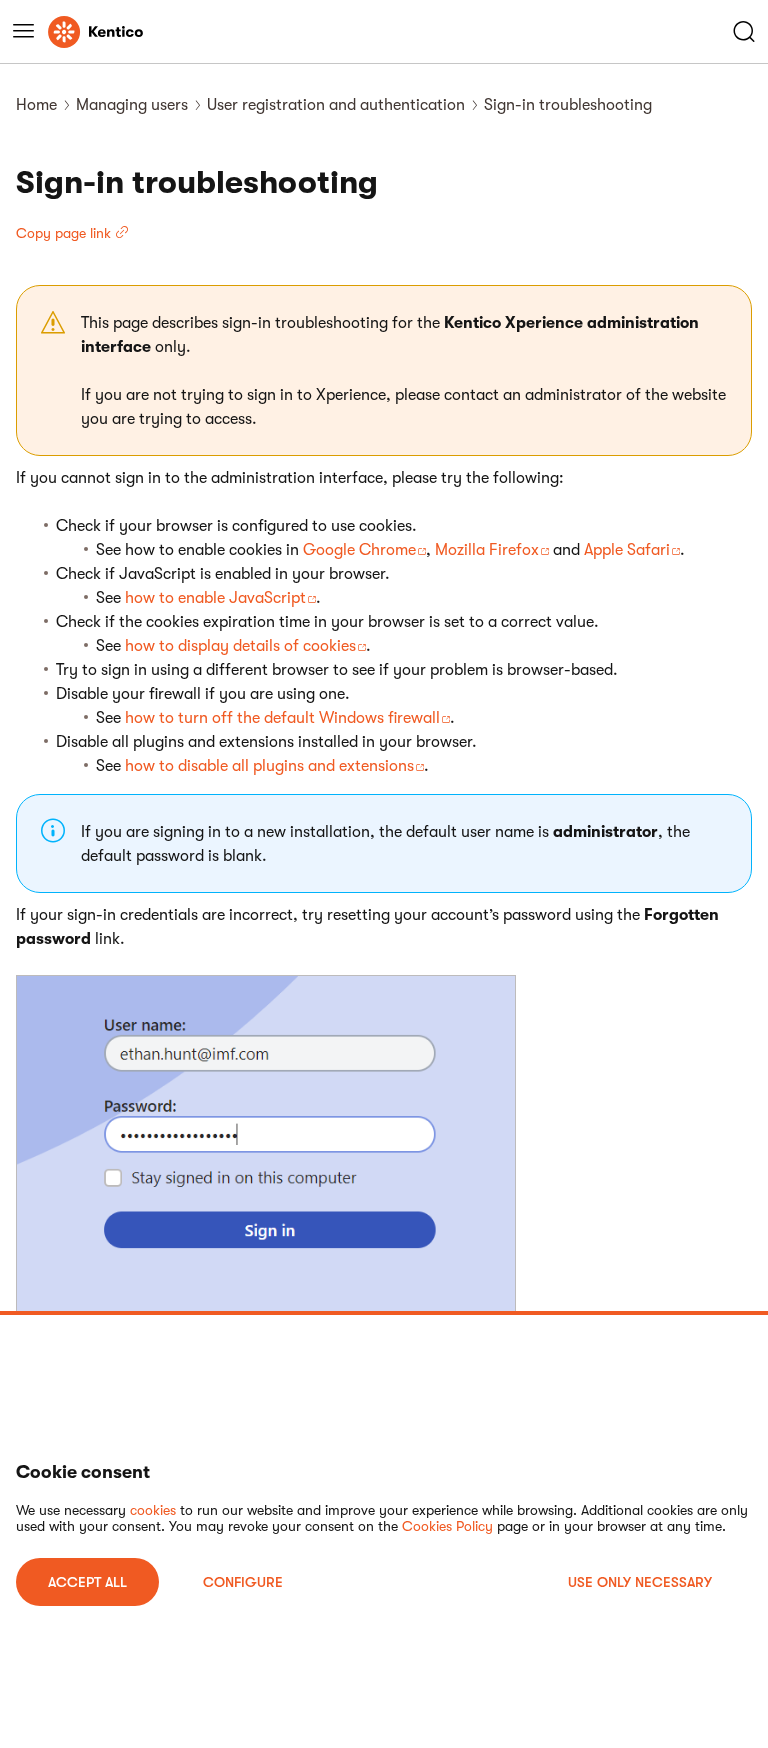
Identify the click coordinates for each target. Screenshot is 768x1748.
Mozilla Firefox (487, 550)
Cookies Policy (447, 1526)
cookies (153, 1510)
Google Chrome (359, 550)
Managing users (132, 105)
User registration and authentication (336, 105)
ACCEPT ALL (87, 1582)
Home (36, 105)
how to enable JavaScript (215, 598)
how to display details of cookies (240, 646)
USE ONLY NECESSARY (640, 1582)
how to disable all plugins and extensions (269, 766)
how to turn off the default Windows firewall (282, 718)
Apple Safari (627, 550)
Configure (243, 1582)
